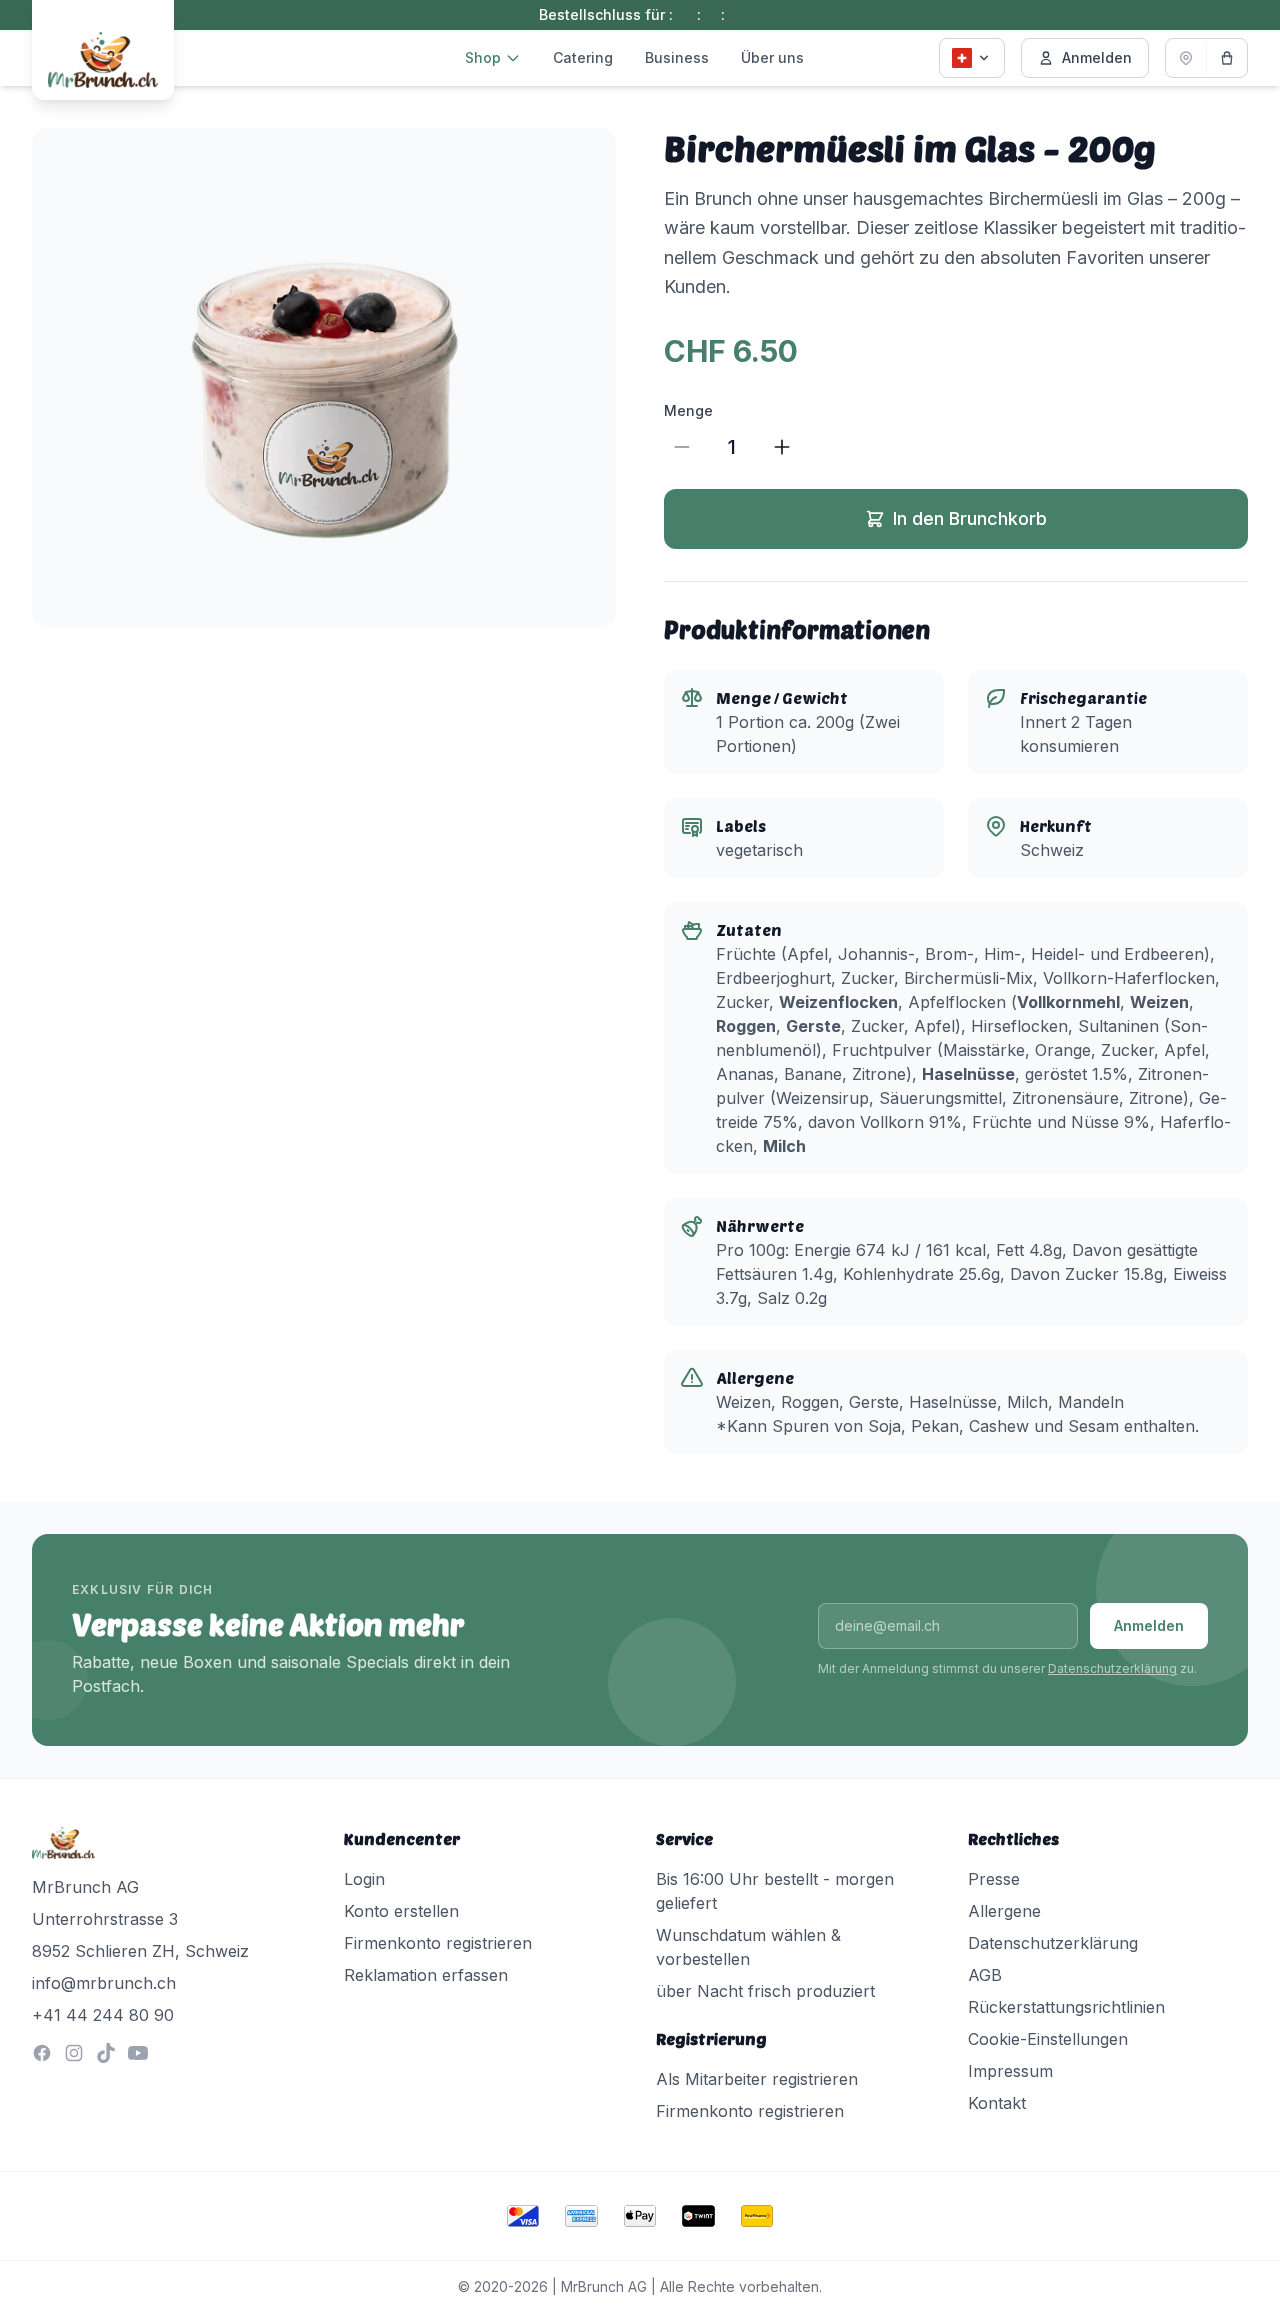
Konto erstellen (401, 1911)
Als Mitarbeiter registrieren (757, 2079)
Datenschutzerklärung (1112, 1668)
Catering (583, 57)
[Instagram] (74, 2053)
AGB (985, 1975)
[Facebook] (42, 2053)
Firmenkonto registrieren (438, 1943)
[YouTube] (138, 2053)
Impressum (1010, 2071)
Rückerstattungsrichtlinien (1066, 2007)
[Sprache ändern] (972, 58)
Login (364, 1879)
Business (677, 57)
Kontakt (997, 2103)
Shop (483, 57)
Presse (994, 1879)
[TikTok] (106, 2053)
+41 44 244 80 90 (103, 2015)
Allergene (1004, 1911)
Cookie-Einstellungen (1048, 2039)
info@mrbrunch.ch (104, 1983)
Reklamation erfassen (426, 1975)
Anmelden (1097, 57)
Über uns (772, 57)
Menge (688, 410)
